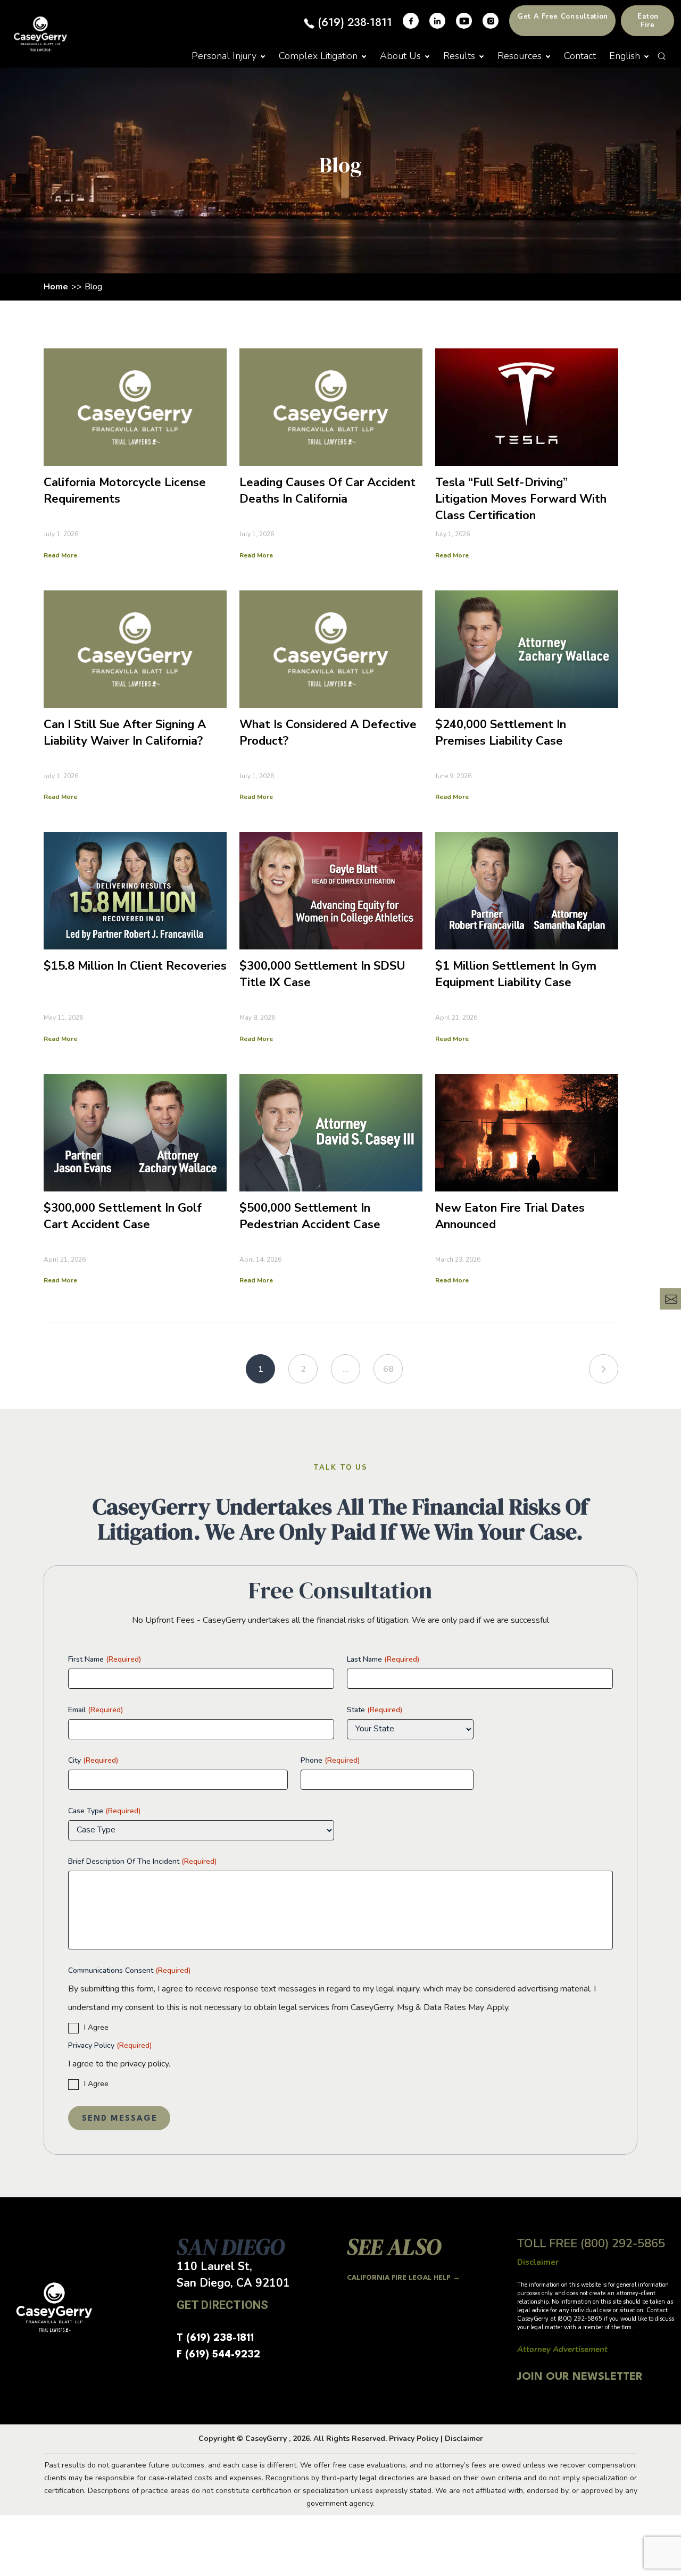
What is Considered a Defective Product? (328, 733)
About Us (400, 56)
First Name (105, 1659)
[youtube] (464, 21)
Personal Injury (224, 56)
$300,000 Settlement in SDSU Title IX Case (322, 974)
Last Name (383, 1659)
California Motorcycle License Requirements (125, 491)
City (93, 1760)
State (375, 1710)
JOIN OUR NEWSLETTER (580, 2377)
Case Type (104, 1811)
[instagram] (491, 21)
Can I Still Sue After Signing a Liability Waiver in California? (125, 733)
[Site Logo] (40, 34)
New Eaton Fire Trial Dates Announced (510, 1216)
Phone (330, 1760)
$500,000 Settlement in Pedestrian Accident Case (310, 1216)
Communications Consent (129, 1970)
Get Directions (222, 2305)
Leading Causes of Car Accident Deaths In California (327, 491)
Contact (580, 56)
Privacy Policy (110, 2045)
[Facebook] (411, 21)
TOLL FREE (591, 2244)
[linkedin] (437, 21)
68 (388, 1369)
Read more (60, 555)
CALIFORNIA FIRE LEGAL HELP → (404, 2278)
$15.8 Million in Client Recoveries (135, 966)
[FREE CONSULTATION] (670, 1299)
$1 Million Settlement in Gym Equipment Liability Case (516, 974)
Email (95, 1710)
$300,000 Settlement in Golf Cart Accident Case (123, 1216)
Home (56, 287)
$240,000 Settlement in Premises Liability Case (501, 733)
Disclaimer (464, 2439)
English (625, 56)
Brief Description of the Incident (142, 1861)
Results (459, 56)
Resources (520, 56)
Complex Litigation (318, 56)
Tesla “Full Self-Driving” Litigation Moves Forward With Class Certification (521, 499)
